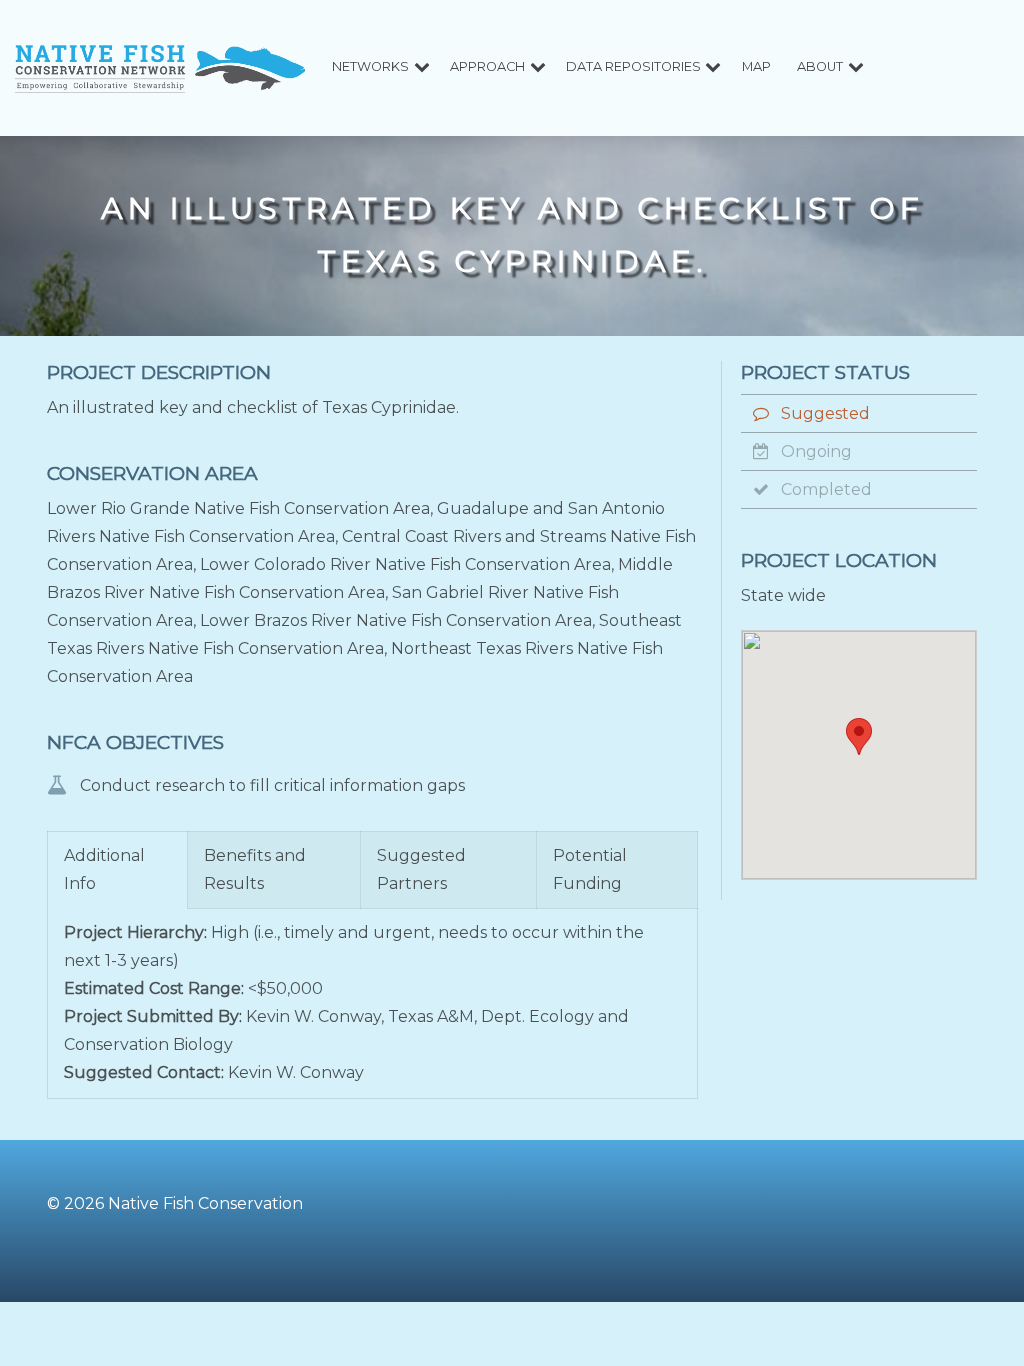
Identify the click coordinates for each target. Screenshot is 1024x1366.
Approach (487, 66)
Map (756, 66)
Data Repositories (633, 66)
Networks (370, 66)
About (820, 66)
